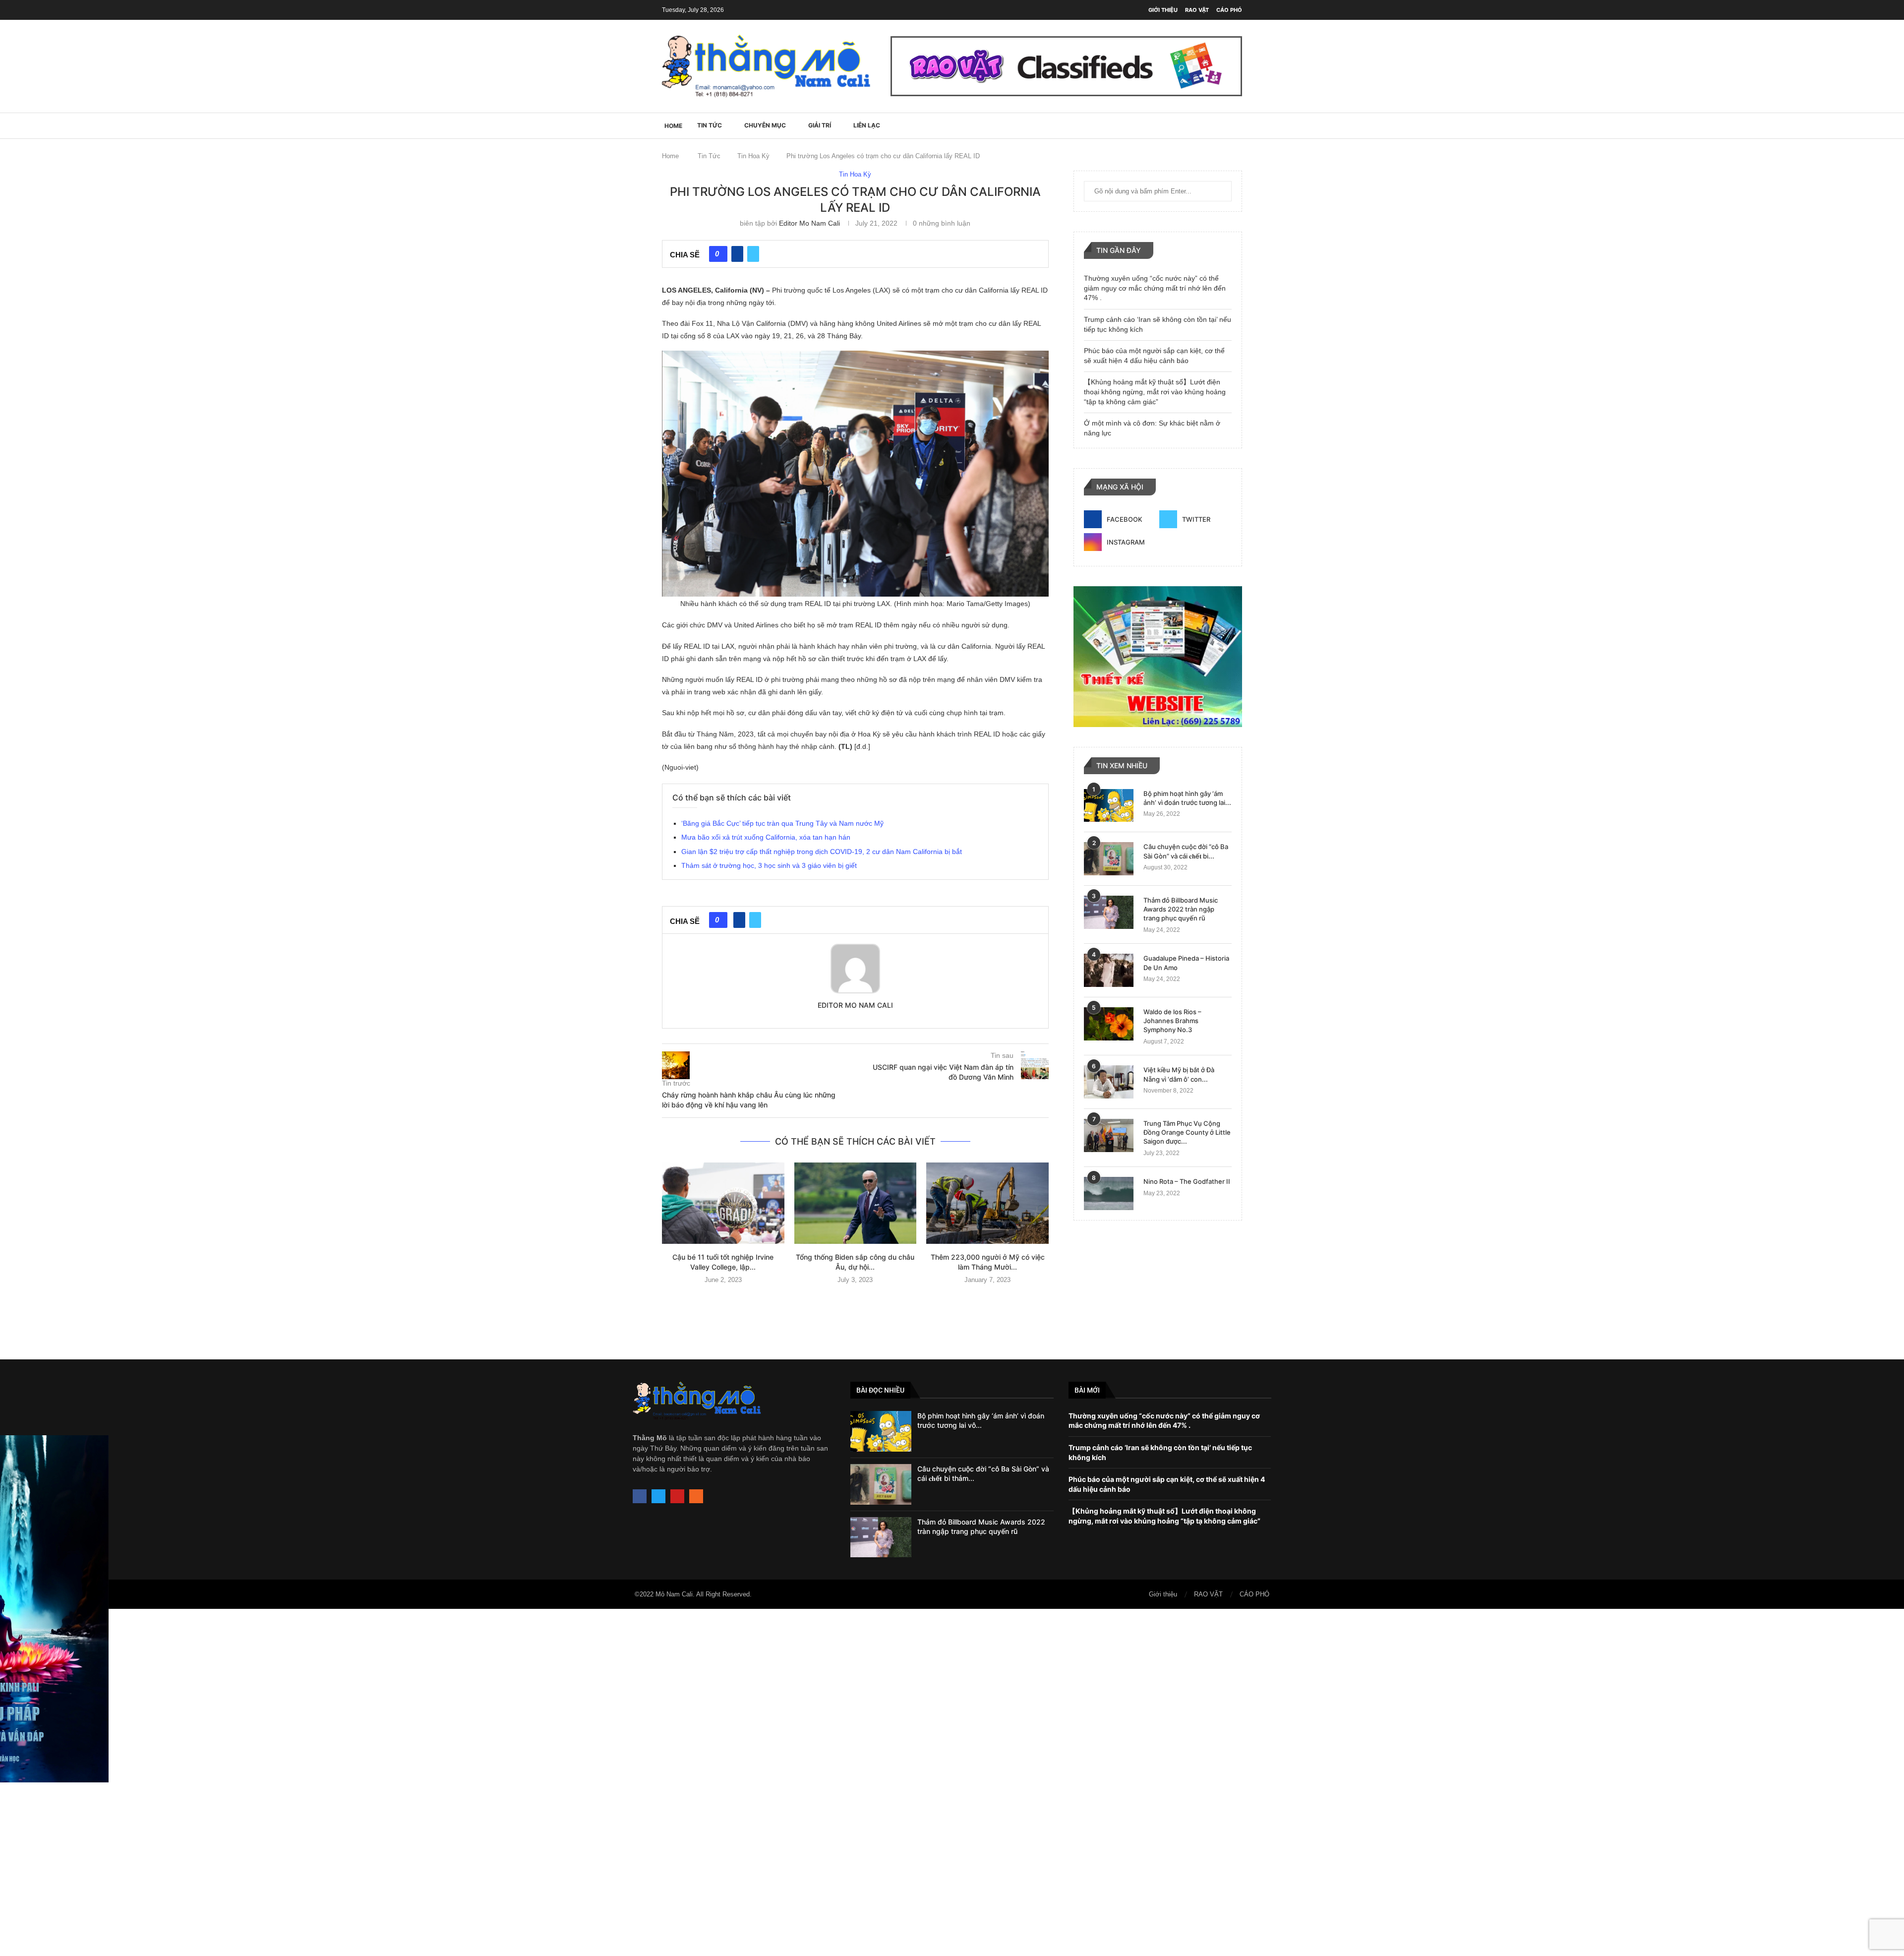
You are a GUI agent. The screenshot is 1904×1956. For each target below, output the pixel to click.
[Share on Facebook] (737, 254)
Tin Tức (710, 125)
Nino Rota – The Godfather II (1187, 1181)
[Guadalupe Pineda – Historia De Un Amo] (1109, 970)
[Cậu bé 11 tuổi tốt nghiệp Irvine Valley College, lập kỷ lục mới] (723, 1203)
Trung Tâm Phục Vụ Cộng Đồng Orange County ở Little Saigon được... (1187, 1132)
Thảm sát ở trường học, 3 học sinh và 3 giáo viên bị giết (769, 865)
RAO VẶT (1197, 10)
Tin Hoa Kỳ (753, 156)
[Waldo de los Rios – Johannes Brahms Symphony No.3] (1109, 1024)
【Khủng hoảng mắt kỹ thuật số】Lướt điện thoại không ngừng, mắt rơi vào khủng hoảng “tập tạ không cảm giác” (1155, 392)
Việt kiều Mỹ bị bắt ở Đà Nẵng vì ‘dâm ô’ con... (1179, 1074)
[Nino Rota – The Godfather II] (1109, 1193)
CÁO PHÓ (1229, 10)
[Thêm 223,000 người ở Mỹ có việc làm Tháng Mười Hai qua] (987, 1203)
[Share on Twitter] (753, 254)
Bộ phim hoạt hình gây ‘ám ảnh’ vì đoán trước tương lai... (1187, 798)
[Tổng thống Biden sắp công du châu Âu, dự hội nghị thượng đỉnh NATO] (856, 1203)
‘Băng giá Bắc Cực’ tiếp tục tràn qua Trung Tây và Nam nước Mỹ (782, 823)
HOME (673, 126)
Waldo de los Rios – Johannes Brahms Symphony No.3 (1172, 1021)
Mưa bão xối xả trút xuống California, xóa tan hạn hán (766, 837)
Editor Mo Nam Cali (809, 223)
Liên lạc (867, 125)
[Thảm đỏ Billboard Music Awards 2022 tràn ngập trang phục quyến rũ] (1109, 912)
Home (670, 156)
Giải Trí (820, 125)
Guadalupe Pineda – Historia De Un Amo (1186, 963)
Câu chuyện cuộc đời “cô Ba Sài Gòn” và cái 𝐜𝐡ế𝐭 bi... (1186, 851)
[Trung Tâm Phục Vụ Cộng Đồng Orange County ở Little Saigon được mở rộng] (1109, 1135)
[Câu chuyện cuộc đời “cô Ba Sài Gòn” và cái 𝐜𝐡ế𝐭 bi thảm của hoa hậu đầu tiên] (1109, 859)
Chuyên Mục (765, 125)
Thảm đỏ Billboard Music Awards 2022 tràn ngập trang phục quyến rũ (1181, 909)
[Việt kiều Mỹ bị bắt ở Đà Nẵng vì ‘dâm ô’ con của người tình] (1109, 1082)
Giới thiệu (1163, 10)
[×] (952, 1782)
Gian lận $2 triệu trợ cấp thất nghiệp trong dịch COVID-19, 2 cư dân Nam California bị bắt (822, 852)
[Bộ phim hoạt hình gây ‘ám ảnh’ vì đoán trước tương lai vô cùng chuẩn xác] (1109, 806)
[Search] (1237, 125)
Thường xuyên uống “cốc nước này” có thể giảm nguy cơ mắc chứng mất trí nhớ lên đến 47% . (1155, 288)
